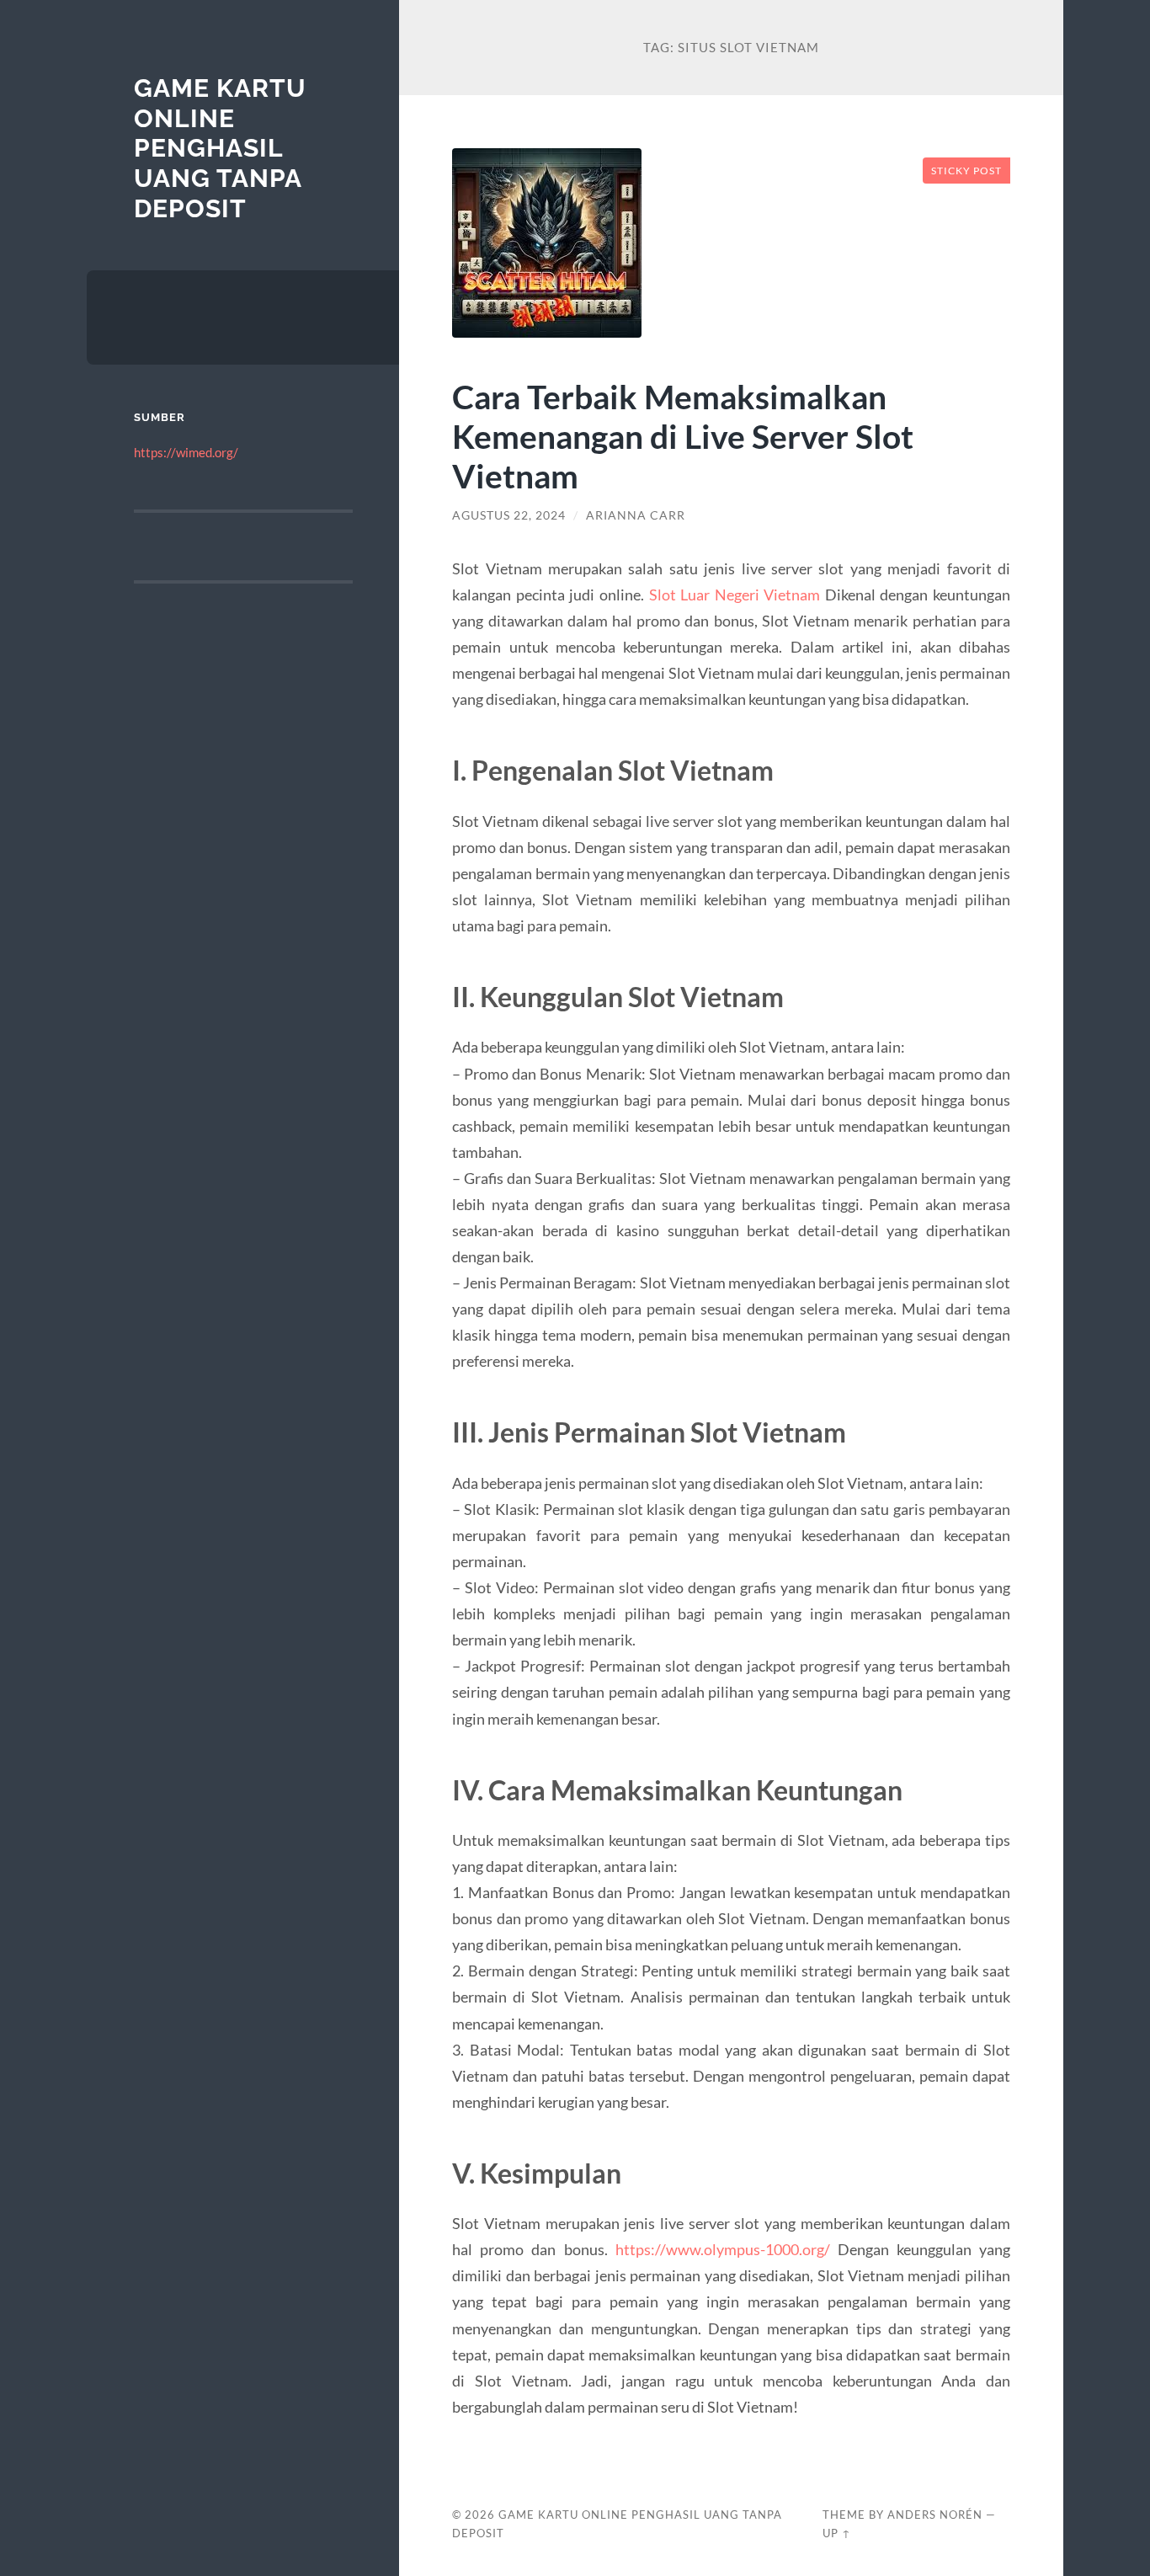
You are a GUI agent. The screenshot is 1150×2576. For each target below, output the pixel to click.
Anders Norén (935, 2515)
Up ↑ (837, 2533)
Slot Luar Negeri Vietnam (735, 595)
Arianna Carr (636, 515)
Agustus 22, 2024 (509, 515)
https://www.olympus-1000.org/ (723, 2249)
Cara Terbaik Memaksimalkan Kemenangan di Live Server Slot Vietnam (683, 436)
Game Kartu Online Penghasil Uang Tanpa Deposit (220, 148)
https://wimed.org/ (186, 452)
